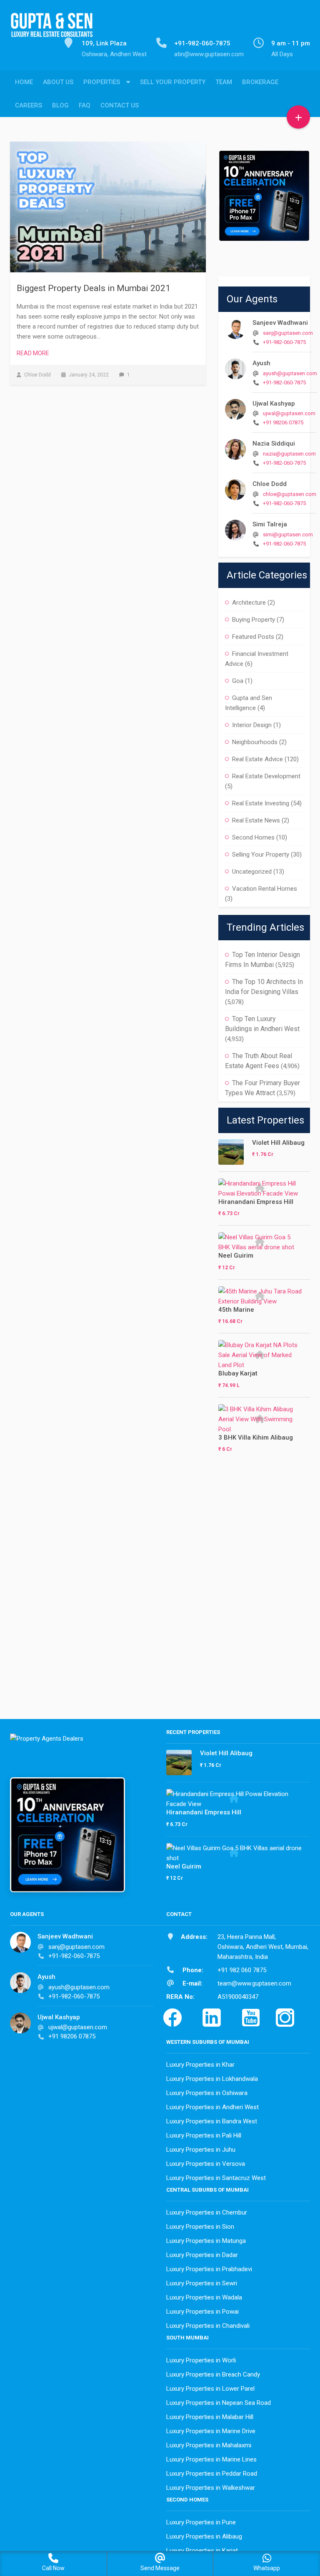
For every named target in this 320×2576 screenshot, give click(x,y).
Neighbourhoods (255, 742)
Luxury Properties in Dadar (202, 2255)
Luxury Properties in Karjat (202, 2551)
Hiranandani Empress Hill (256, 1202)
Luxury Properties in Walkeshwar (211, 2488)
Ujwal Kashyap (274, 404)
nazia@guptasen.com (289, 454)
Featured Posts (253, 637)
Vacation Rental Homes (265, 889)
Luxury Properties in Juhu (201, 2150)
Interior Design (252, 725)
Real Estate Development (266, 776)
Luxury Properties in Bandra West (212, 2121)
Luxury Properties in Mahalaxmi (209, 2445)
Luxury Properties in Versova (206, 2164)
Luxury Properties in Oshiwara (207, 2093)
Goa (238, 681)
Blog (60, 105)
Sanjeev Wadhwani (280, 323)
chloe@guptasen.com (290, 494)
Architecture (249, 603)
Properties (102, 82)
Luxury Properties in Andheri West (212, 2107)
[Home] (52, 30)
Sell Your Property (173, 82)
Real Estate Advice (257, 759)
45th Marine (236, 1310)
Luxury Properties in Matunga (206, 2241)
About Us (58, 82)
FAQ (85, 105)
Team (224, 82)
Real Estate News (256, 820)
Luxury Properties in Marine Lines (211, 2459)
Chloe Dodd (270, 484)
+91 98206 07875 (283, 422)
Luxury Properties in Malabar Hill (210, 2417)
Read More (33, 353)
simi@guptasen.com (288, 534)
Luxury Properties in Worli (201, 2360)
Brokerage (260, 82)
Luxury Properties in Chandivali (208, 2326)
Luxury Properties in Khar (200, 2065)
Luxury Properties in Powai (202, 2312)
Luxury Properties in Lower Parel (210, 2389)
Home (24, 82)
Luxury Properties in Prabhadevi (209, 2269)
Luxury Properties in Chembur (207, 2212)
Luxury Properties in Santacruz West (216, 2178)
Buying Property (254, 620)
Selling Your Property (261, 855)
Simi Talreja (270, 524)
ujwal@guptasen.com (289, 413)
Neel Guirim (236, 1256)
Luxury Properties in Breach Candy (213, 2374)
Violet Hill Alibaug (278, 1143)
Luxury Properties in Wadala (204, 2297)
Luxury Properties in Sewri (202, 2283)
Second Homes (253, 837)
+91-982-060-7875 (284, 342)
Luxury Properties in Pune (201, 2522)
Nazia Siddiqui (274, 443)
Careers (29, 105)
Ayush (261, 363)
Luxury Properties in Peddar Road (212, 2474)
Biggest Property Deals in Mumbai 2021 (94, 288)
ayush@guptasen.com (290, 373)
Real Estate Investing (261, 803)
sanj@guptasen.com (288, 333)
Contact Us (120, 105)
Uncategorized (252, 872)
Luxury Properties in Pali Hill (204, 2135)
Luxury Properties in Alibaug (204, 2536)
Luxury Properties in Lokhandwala (212, 2079)
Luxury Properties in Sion (200, 2227)
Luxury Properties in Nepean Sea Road (219, 2403)
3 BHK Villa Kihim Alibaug (256, 1437)
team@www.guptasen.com (254, 1983)
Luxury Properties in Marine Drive (211, 2431)
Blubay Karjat (238, 1373)
